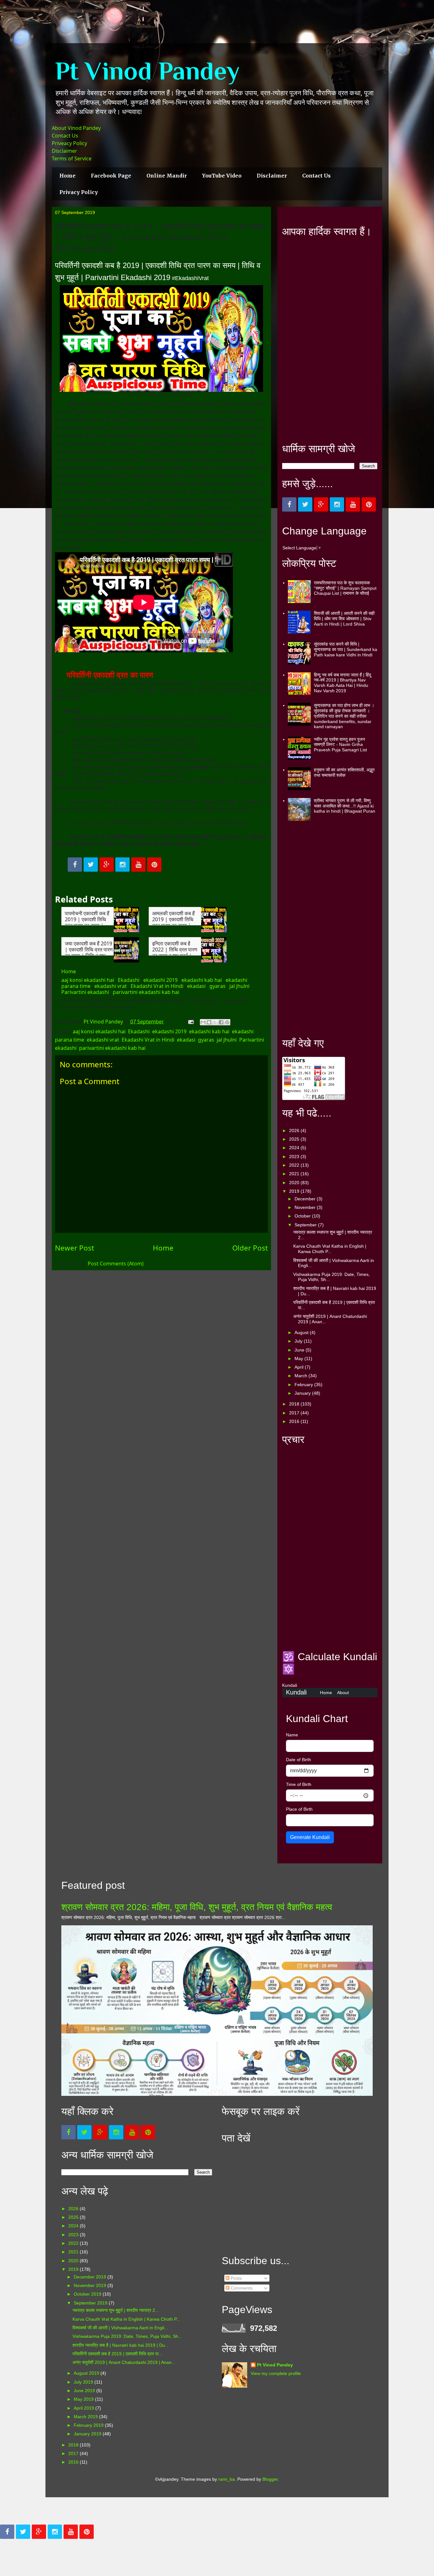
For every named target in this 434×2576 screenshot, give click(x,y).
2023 (295, 1157)
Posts (236, 2278)
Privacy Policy (79, 192)
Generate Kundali (310, 1837)
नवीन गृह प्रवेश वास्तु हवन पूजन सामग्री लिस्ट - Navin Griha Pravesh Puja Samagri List (340, 745)
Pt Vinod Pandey (147, 71)
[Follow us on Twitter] (91, 865)
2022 (295, 1165)
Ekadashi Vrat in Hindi (157, 986)
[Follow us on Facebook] (75, 865)
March (302, 1376)
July (299, 1341)
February (304, 1385)
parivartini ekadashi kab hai (146, 992)
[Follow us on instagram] (122, 865)
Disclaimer (64, 151)
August (302, 1332)
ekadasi (196, 986)
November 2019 (91, 2285)
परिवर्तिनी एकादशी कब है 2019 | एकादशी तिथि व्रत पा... (117, 2354)
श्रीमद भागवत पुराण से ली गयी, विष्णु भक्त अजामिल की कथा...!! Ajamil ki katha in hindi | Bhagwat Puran (345, 806)
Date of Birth (298, 1760)
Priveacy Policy (69, 143)
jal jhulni (239, 986)
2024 (295, 1148)
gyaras (217, 986)
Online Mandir (167, 176)
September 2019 (91, 2303)
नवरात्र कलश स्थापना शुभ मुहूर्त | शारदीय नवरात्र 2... (116, 2310)
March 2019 (86, 2417)
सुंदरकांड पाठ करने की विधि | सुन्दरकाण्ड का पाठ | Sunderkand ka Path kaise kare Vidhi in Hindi (346, 649)
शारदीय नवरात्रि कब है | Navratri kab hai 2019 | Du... (121, 2345)
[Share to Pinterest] (227, 1022)
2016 (295, 1421)
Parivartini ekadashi (85, 992)
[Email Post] (190, 1022)
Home (68, 176)
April (300, 1367)
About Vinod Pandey (76, 128)
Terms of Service (72, 158)
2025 (295, 1139)
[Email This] (203, 1022)
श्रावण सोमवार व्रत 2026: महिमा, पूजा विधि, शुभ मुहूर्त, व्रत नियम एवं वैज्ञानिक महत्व (197, 1907)
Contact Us (65, 136)
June (300, 1350)
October (303, 1216)
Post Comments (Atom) (116, 1264)
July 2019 (84, 2382)
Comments (241, 2288)
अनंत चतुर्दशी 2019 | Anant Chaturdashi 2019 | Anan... (124, 2362)
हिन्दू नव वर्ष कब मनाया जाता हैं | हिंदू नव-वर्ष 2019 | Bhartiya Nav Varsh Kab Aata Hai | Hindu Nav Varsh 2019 (342, 683)
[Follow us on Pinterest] (154, 865)
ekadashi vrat (111, 986)
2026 (295, 1130)
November (306, 1207)
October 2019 (88, 2294)
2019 (295, 1191)
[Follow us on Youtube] (138, 865)
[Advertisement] (330, 340)
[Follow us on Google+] (107, 865)
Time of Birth (299, 1784)
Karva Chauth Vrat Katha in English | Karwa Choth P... (330, 1249)
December (306, 1199)
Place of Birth (299, 1809)
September (306, 1225)
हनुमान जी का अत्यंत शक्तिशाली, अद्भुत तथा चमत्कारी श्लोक (344, 772)
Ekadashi (129, 980)
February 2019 (89, 2425)
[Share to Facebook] (221, 1022)
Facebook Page (111, 176)
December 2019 (91, 2277)
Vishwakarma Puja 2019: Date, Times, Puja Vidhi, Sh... (127, 2336)
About (343, 1693)
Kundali (296, 1692)
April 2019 (85, 2408)
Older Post (250, 1248)
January (303, 1393)
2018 (295, 1404)
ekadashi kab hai (202, 980)
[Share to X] (215, 1022)
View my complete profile (276, 2373)
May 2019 (84, 2399)
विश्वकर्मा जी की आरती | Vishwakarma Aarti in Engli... (120, 2328)
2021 (295, 1174)
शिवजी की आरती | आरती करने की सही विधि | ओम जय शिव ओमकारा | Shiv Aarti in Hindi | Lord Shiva (344, 619)
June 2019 (85, 2391)
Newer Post (75, 1248)
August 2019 (87, 2373)
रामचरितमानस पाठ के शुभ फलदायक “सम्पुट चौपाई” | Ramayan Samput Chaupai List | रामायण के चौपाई (345, 588)
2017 (295, 1413)
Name (292, 1735)
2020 (295, 1183)
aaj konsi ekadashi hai (88, 980)
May (299, 1358)
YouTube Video (222, 176)
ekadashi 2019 (160, 980)
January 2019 (88, 2434)
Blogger (270, 2479)
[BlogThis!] (209, 1022)
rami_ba (227, 2479)
